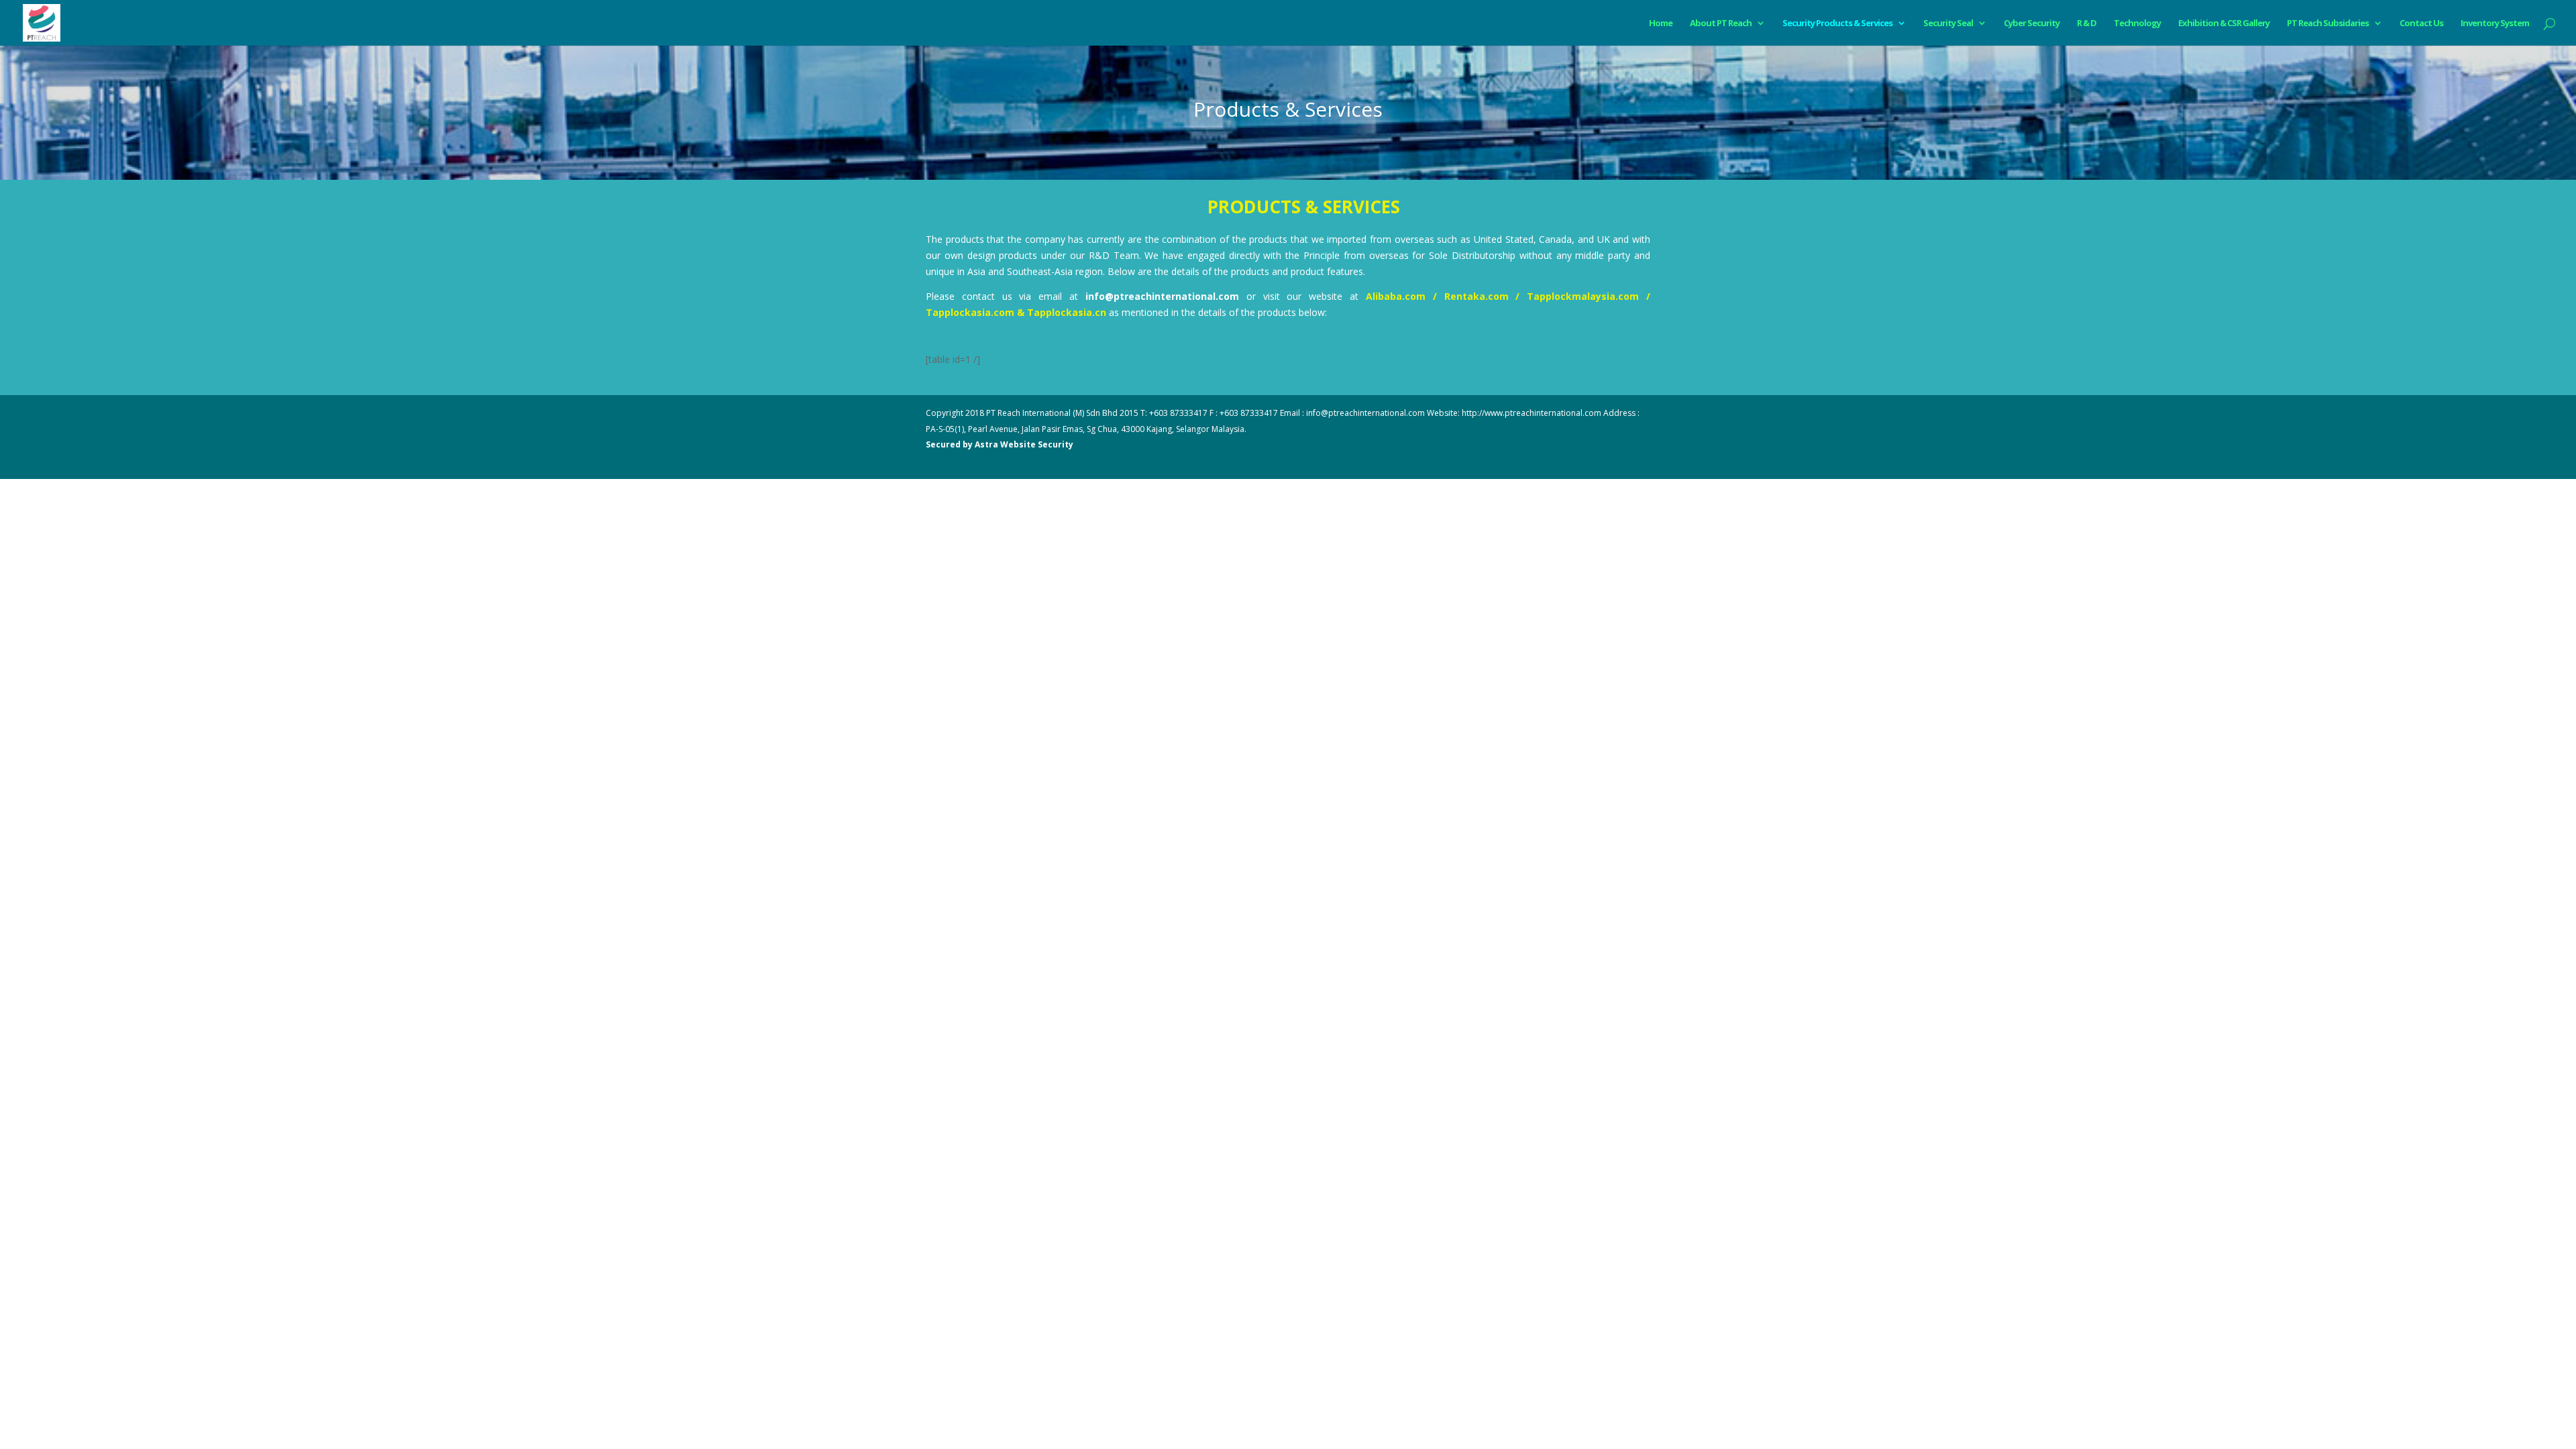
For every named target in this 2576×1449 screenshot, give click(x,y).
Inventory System (2495, 23)
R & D (2087, 23)
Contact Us (2421, 23)
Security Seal (1948, 23)
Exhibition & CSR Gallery (2224, 23)
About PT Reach (1721, 23)
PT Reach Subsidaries (2328, 23)
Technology (2137, 23)
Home (1661, 23)
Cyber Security (2032, 23)
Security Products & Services (1837, 23)
